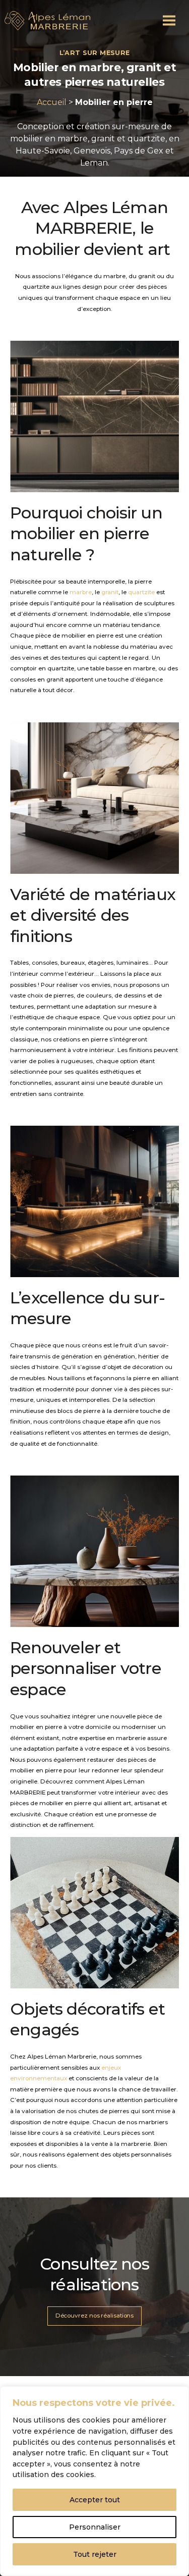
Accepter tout (95, 2500)
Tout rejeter (95, 2554)
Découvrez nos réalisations (95, 2316)
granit (110, 592)
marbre (81, 592)
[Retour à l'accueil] (47, 21)
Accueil (52, 102)
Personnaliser (95, 2527)
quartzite (141, 592)
